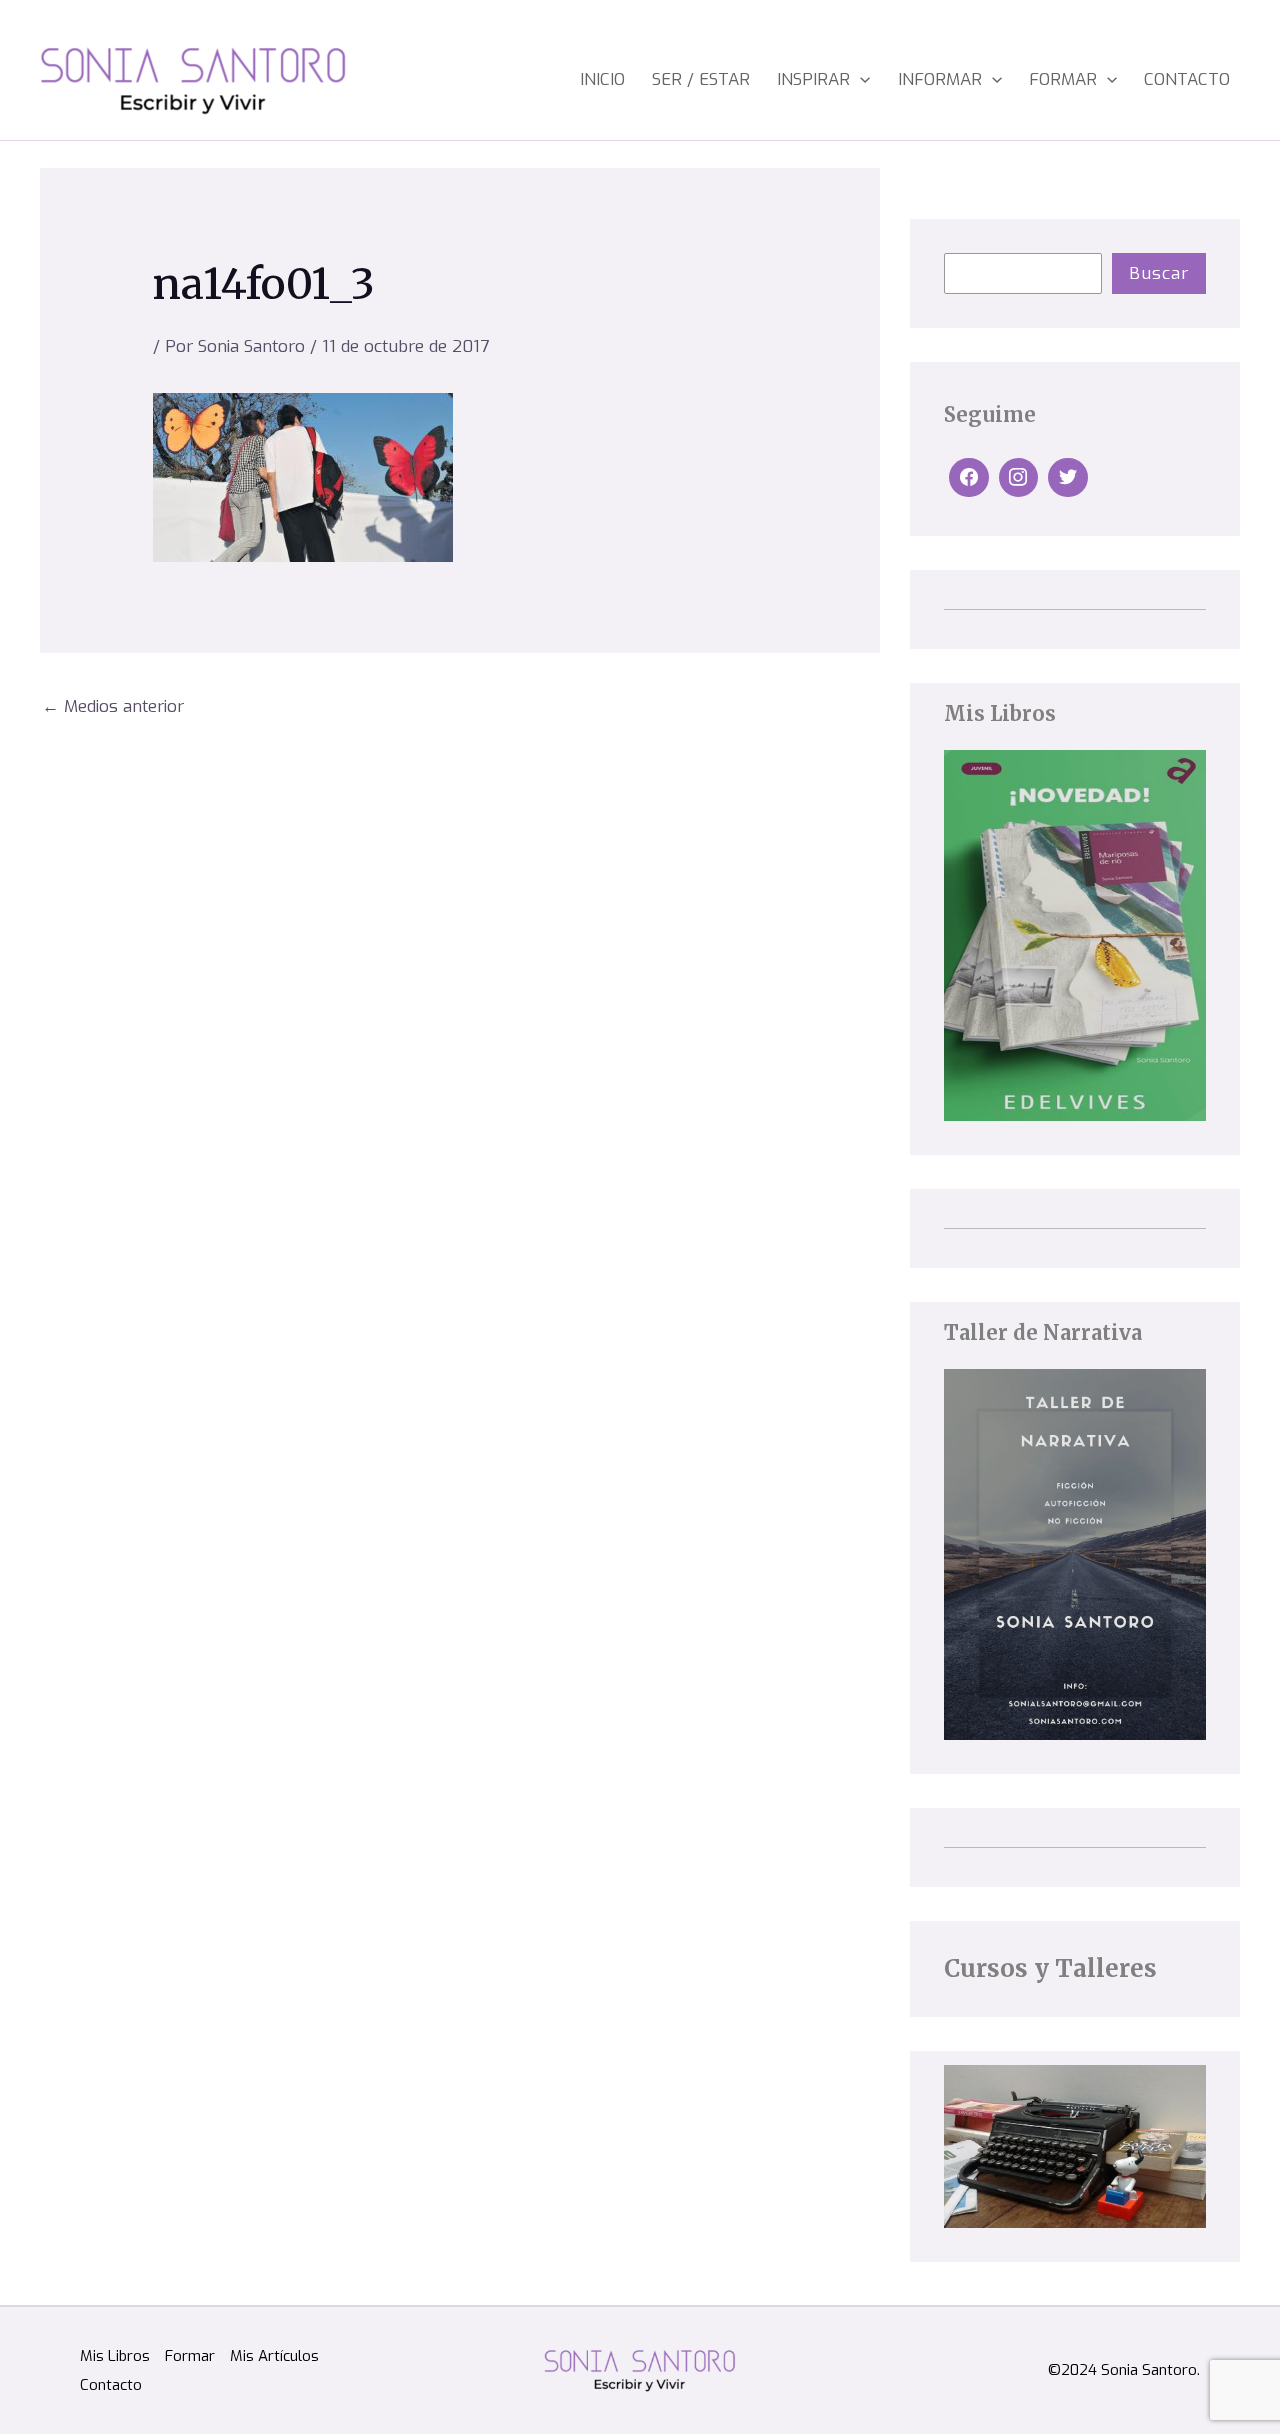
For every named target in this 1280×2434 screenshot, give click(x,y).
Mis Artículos (274, 2356)
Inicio (602, 79)
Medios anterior (113, 706)
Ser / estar (701, 79)
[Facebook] (969, 478)
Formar (1063, 79)
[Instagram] (1019, 478)
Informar (940, 79)
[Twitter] (1068, 478)
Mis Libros (115, 2356)
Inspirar (813, 79)
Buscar (1159, 273)
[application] (860, 80)
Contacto (1187, 79)
